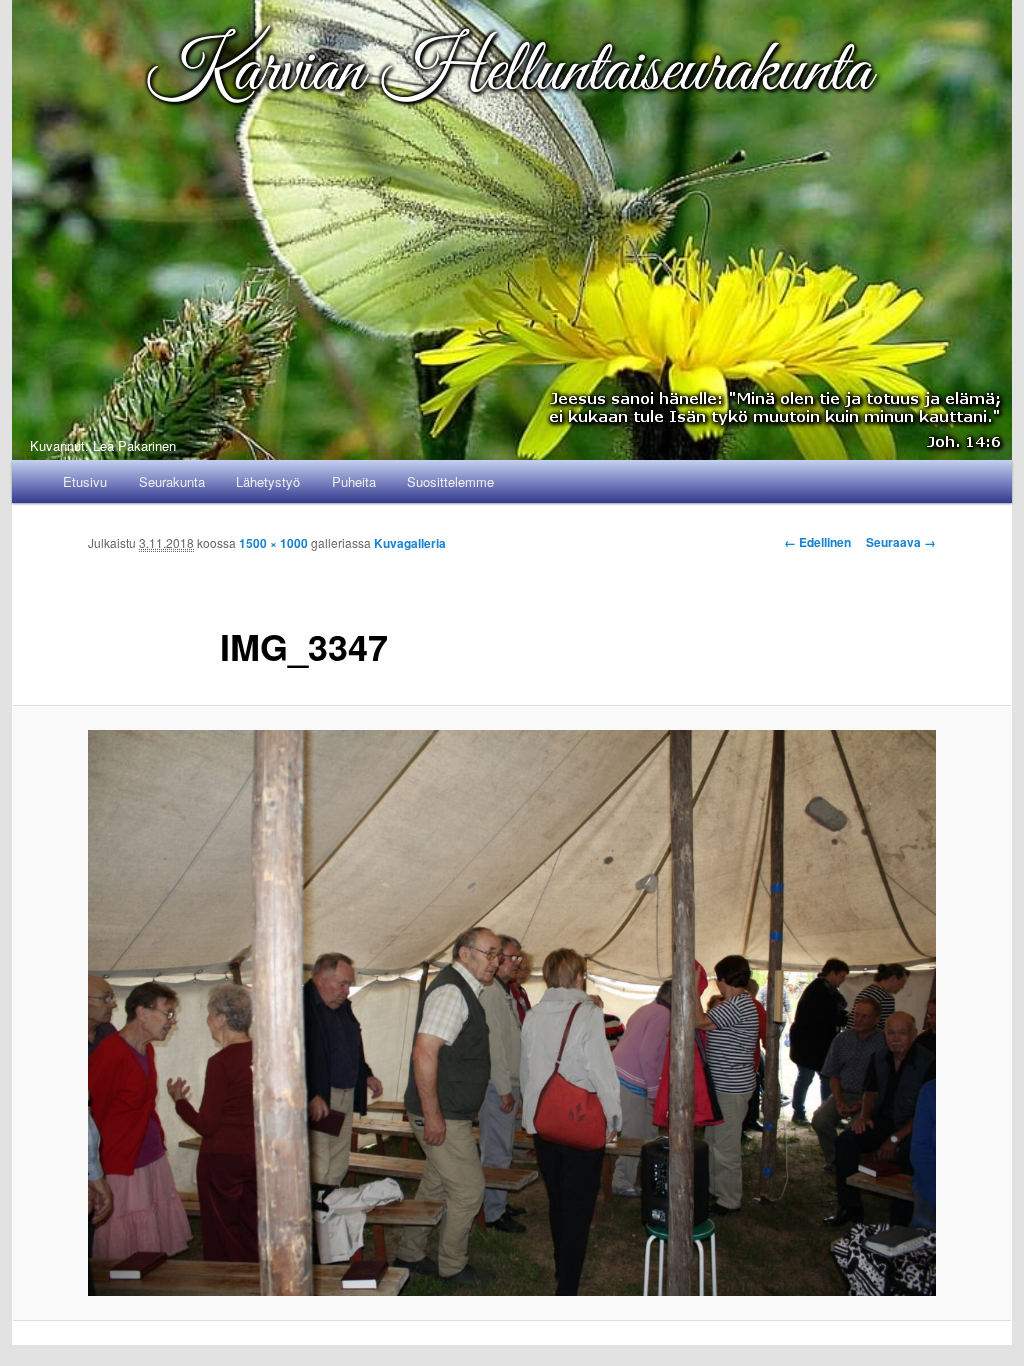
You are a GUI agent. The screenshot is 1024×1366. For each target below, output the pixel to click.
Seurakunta (172, 481)
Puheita (354, 481)
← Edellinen (817, 542)
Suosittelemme (450, 481)
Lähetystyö (268, 481)
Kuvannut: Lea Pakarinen (103, 445)
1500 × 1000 (273, 543)
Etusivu (85, 481)
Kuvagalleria (410, 543)
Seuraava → (901, 542)
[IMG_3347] (512, 1012)
